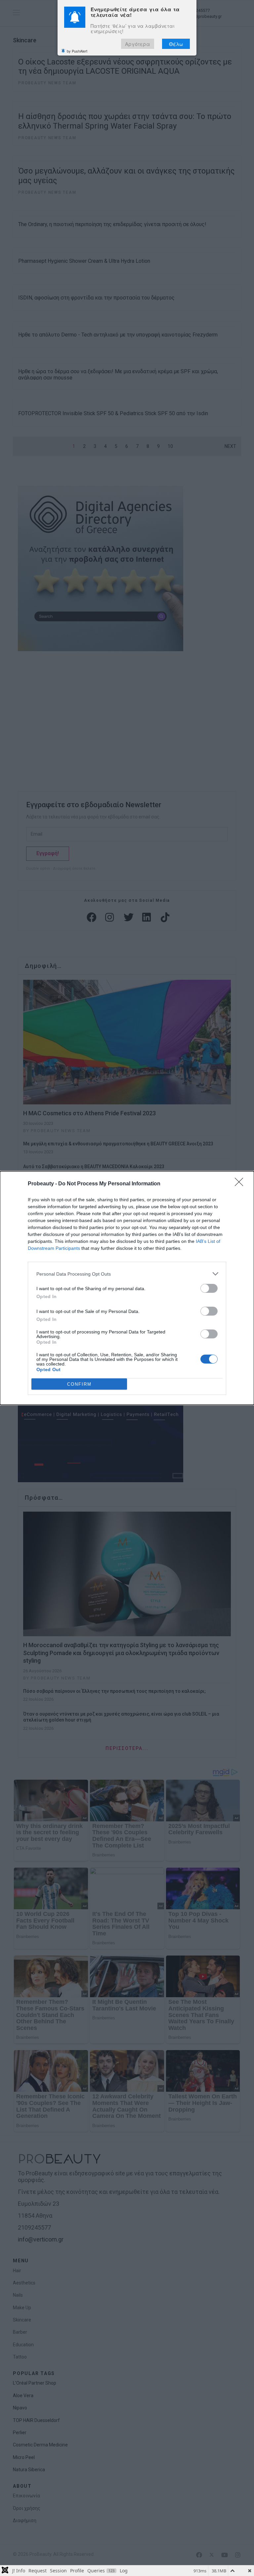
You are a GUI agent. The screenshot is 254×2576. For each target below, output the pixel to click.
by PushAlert (77, 51)
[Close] (241, 1184)
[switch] (209, 1288)
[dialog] (127, 1288)
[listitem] (127, 1274)
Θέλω (176, 44)
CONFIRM (79, 1384)
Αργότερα (138, 44)
